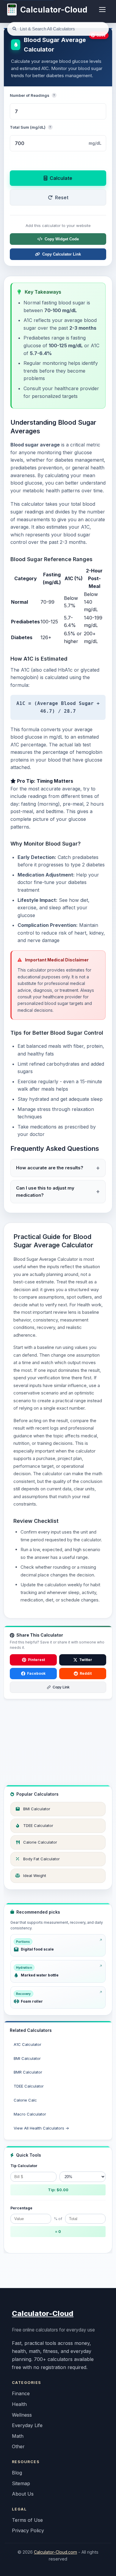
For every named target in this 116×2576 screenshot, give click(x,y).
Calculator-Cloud (43, 2313)
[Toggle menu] (102, 10)
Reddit (86, 1673)
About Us (23, 2494)
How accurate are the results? (50, 1168)
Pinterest (36, 1660)
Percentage (21, 2208)
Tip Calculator (24, 2166)
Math (18, 2436)
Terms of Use (27, 2520)
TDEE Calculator (29, 2086)
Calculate (61, 178)
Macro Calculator (30, 2114)
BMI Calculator (27, 2058)
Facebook (36, 1673)
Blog (17, 2473)
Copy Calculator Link (62, 254)
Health (19, 2404)
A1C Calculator (28, 2044)
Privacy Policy (28, 2530)
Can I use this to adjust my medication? (45, 1192)
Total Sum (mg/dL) (30, 127)
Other (18, 2446)
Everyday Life (27, 2425)
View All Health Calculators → (41, 2128)
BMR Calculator (28, 2072)
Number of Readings (32, 95)
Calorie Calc (25, 2100)
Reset (62, 197)
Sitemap (21, 2483)
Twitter (86, 1660)
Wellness (22, 2415)
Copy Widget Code (62, 239)
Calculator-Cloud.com (55, 2552)
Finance (21, 2393)
